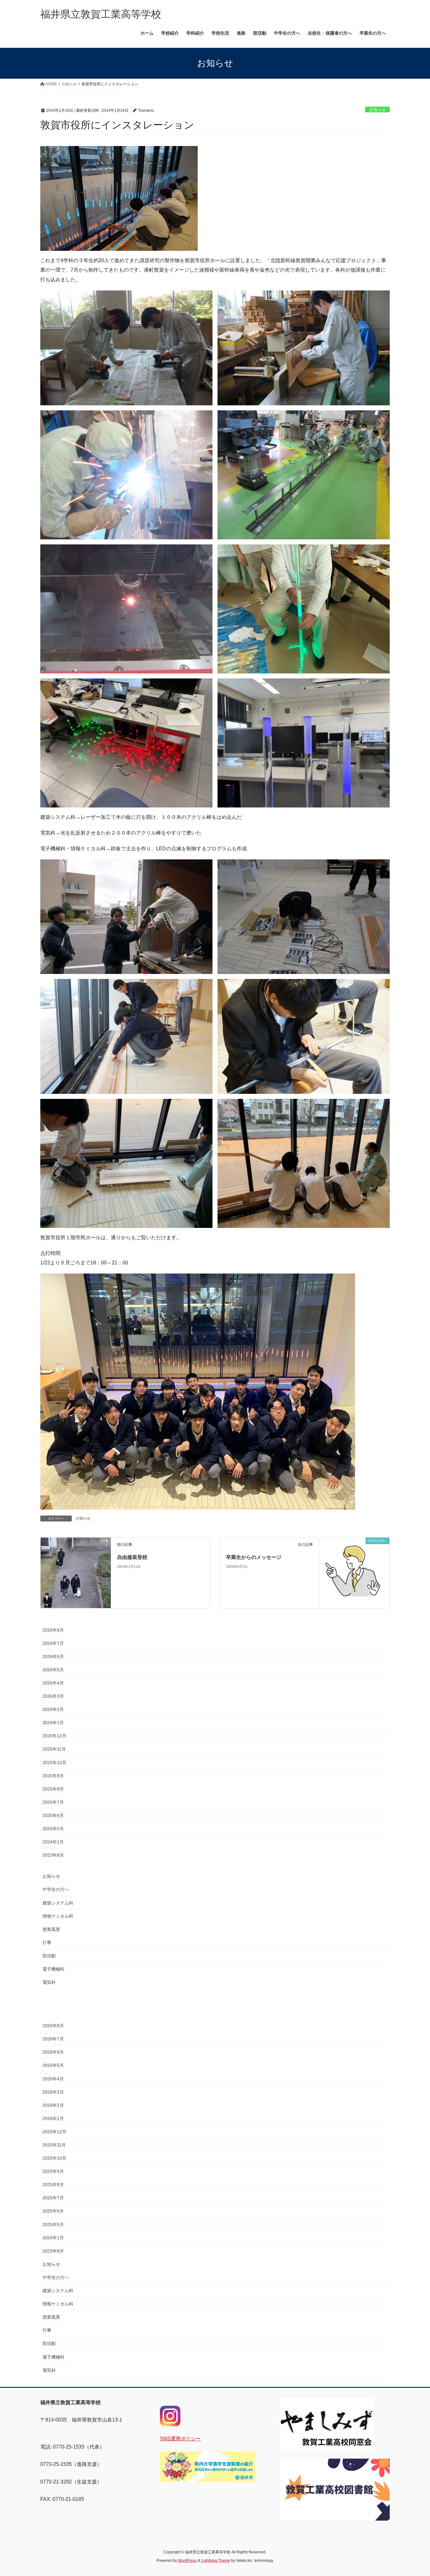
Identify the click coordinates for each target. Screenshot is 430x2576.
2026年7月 (53, 1643)
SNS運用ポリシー (180, 2439)
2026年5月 (53, 1670)
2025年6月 (53, 1815)
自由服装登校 (132, 1557)
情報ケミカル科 (58, 1916)
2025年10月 (54, 1763)
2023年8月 (53, 1855)
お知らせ (377, 110)
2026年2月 (53, 1709)
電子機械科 (54, 1969)
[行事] (76, 1561)
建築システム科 (58, 1903)
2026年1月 (53, 1723)
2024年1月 (53, 1842)
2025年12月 (54, 1736)
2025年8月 (53, 1789)
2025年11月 (54, 1749)
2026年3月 (53, 1696)
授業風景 (51, 1929)
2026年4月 (53, 1683)
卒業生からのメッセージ (254, 1557)
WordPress (187, 2561)
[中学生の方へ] (354, 1572)
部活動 (49, 1956)
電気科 (49, 1982)
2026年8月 (53, 1630)
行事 (47, 1943)
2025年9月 (53, 1776)
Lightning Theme (216, 2561)
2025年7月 (53, 1802)
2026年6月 (53, 1656)
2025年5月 (53, 1829)
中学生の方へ (56, 1889)
